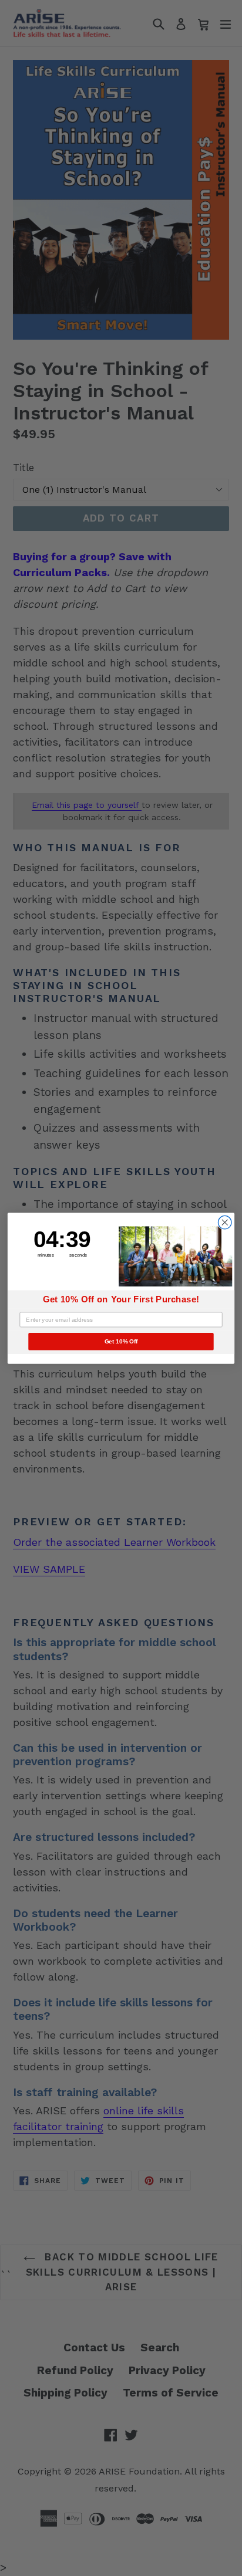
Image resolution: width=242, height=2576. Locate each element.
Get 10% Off (121, 1341)
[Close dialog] (225, 1222)
